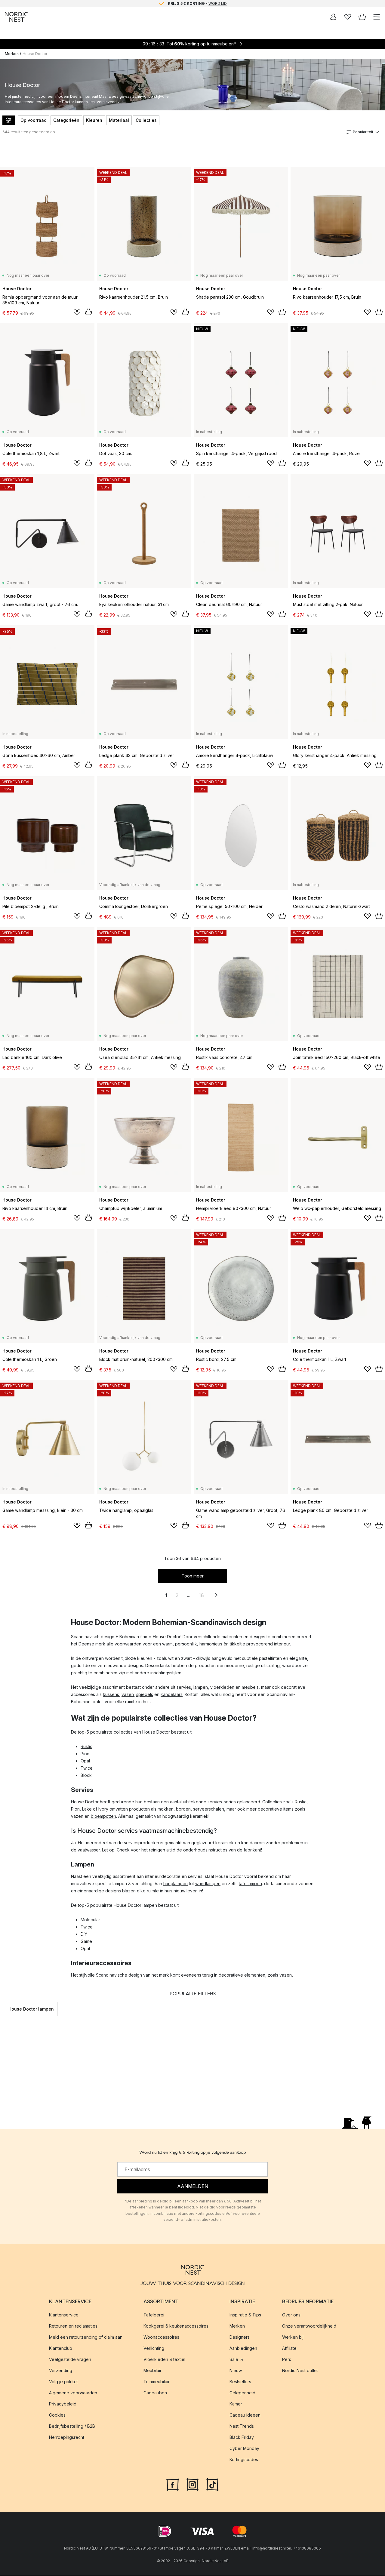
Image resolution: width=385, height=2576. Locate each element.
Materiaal (119, 120)
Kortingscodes (244, 2459)
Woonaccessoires (161, 2337)
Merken (12, 54)
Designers (240, 2337)
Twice (87, 1768)
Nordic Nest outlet (300, 2370)
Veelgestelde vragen (70, 2359)
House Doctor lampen (31, 2009)
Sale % (237, 2359)
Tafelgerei (154, 2315)
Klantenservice (64, 2315)
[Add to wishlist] (77, 312)
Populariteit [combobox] (363, 132)
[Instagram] (192, 2484)
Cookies (57, 2415)
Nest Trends (242, 2426)
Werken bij (293, 2337)
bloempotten (103, 1816)
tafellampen (250, 1884)
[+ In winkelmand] (88, 312)
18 (201, 1595)
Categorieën (66, 120)
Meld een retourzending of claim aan (86, 2337)
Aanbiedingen (243, 2348)
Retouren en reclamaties (73, 2326)
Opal (85, 1761)
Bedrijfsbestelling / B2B (72, 2426)
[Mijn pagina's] (333, 17)
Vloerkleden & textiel (164, 2359)
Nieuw (236, 2370)
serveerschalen (209, 1809)
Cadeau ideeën (245, 2415)
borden (183, 1809)
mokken (166, 1809)
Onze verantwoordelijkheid (309, 2326)
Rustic (86, 1746)
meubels (250, 1687)
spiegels (145, 1694)
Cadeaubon (155, 2393)
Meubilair (152, 2370)
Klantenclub (61, 2348)
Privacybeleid (63, 2404)
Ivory (103, 1809)
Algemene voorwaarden (73, 2393)
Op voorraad (34, 120)
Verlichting (154, 2348)
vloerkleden (222, 1687)
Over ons (291, 2315)
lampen (201, 1687)
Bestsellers (240, 2382)
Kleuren (94, 120)
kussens (111, 1694)
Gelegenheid (242, 2393)
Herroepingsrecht (67, 2437)
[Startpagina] (16, 17)
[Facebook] (173, 2484)
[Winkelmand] (362, 17)
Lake (87, 1809)
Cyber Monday (244, 2448)
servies (184, 1687)
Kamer (236, 2404)
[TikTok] (212, 2484)
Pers (287, 2359)
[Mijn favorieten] (348, 17)
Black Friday (242, 2437)
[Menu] (377, 17)
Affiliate (289, 2348)
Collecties (146, 120)
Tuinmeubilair (157, 2382)
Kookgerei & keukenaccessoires (176, 2326)
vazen (128, 1694)
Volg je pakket (63, 2382)
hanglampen (176, 1884)
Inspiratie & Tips (245, 2315)
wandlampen (208, 1884)
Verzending (61, 2370)
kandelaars (172, 1694)
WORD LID (218, 3)
